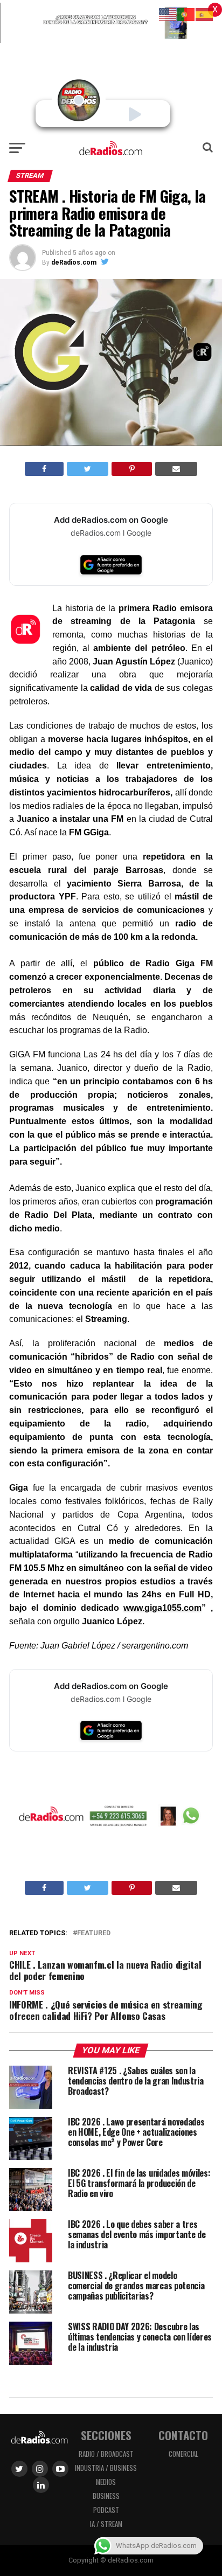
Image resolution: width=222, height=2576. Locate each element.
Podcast (106, 2510)
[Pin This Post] (131, 469)
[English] (168, 14)
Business (106, 2496)
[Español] (205, 14)
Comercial (183, 2454)
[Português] (186, 14)
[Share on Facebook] (44, 469)
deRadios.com (74, 262)
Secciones (106, 2435)
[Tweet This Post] (88, 469)
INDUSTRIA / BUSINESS (106, 2468)
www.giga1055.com (162, 1608)
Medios (106, 2482)
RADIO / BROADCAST (106, 2454)
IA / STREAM (106, 2524)
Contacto (183, 2435)
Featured (94, 1933)
